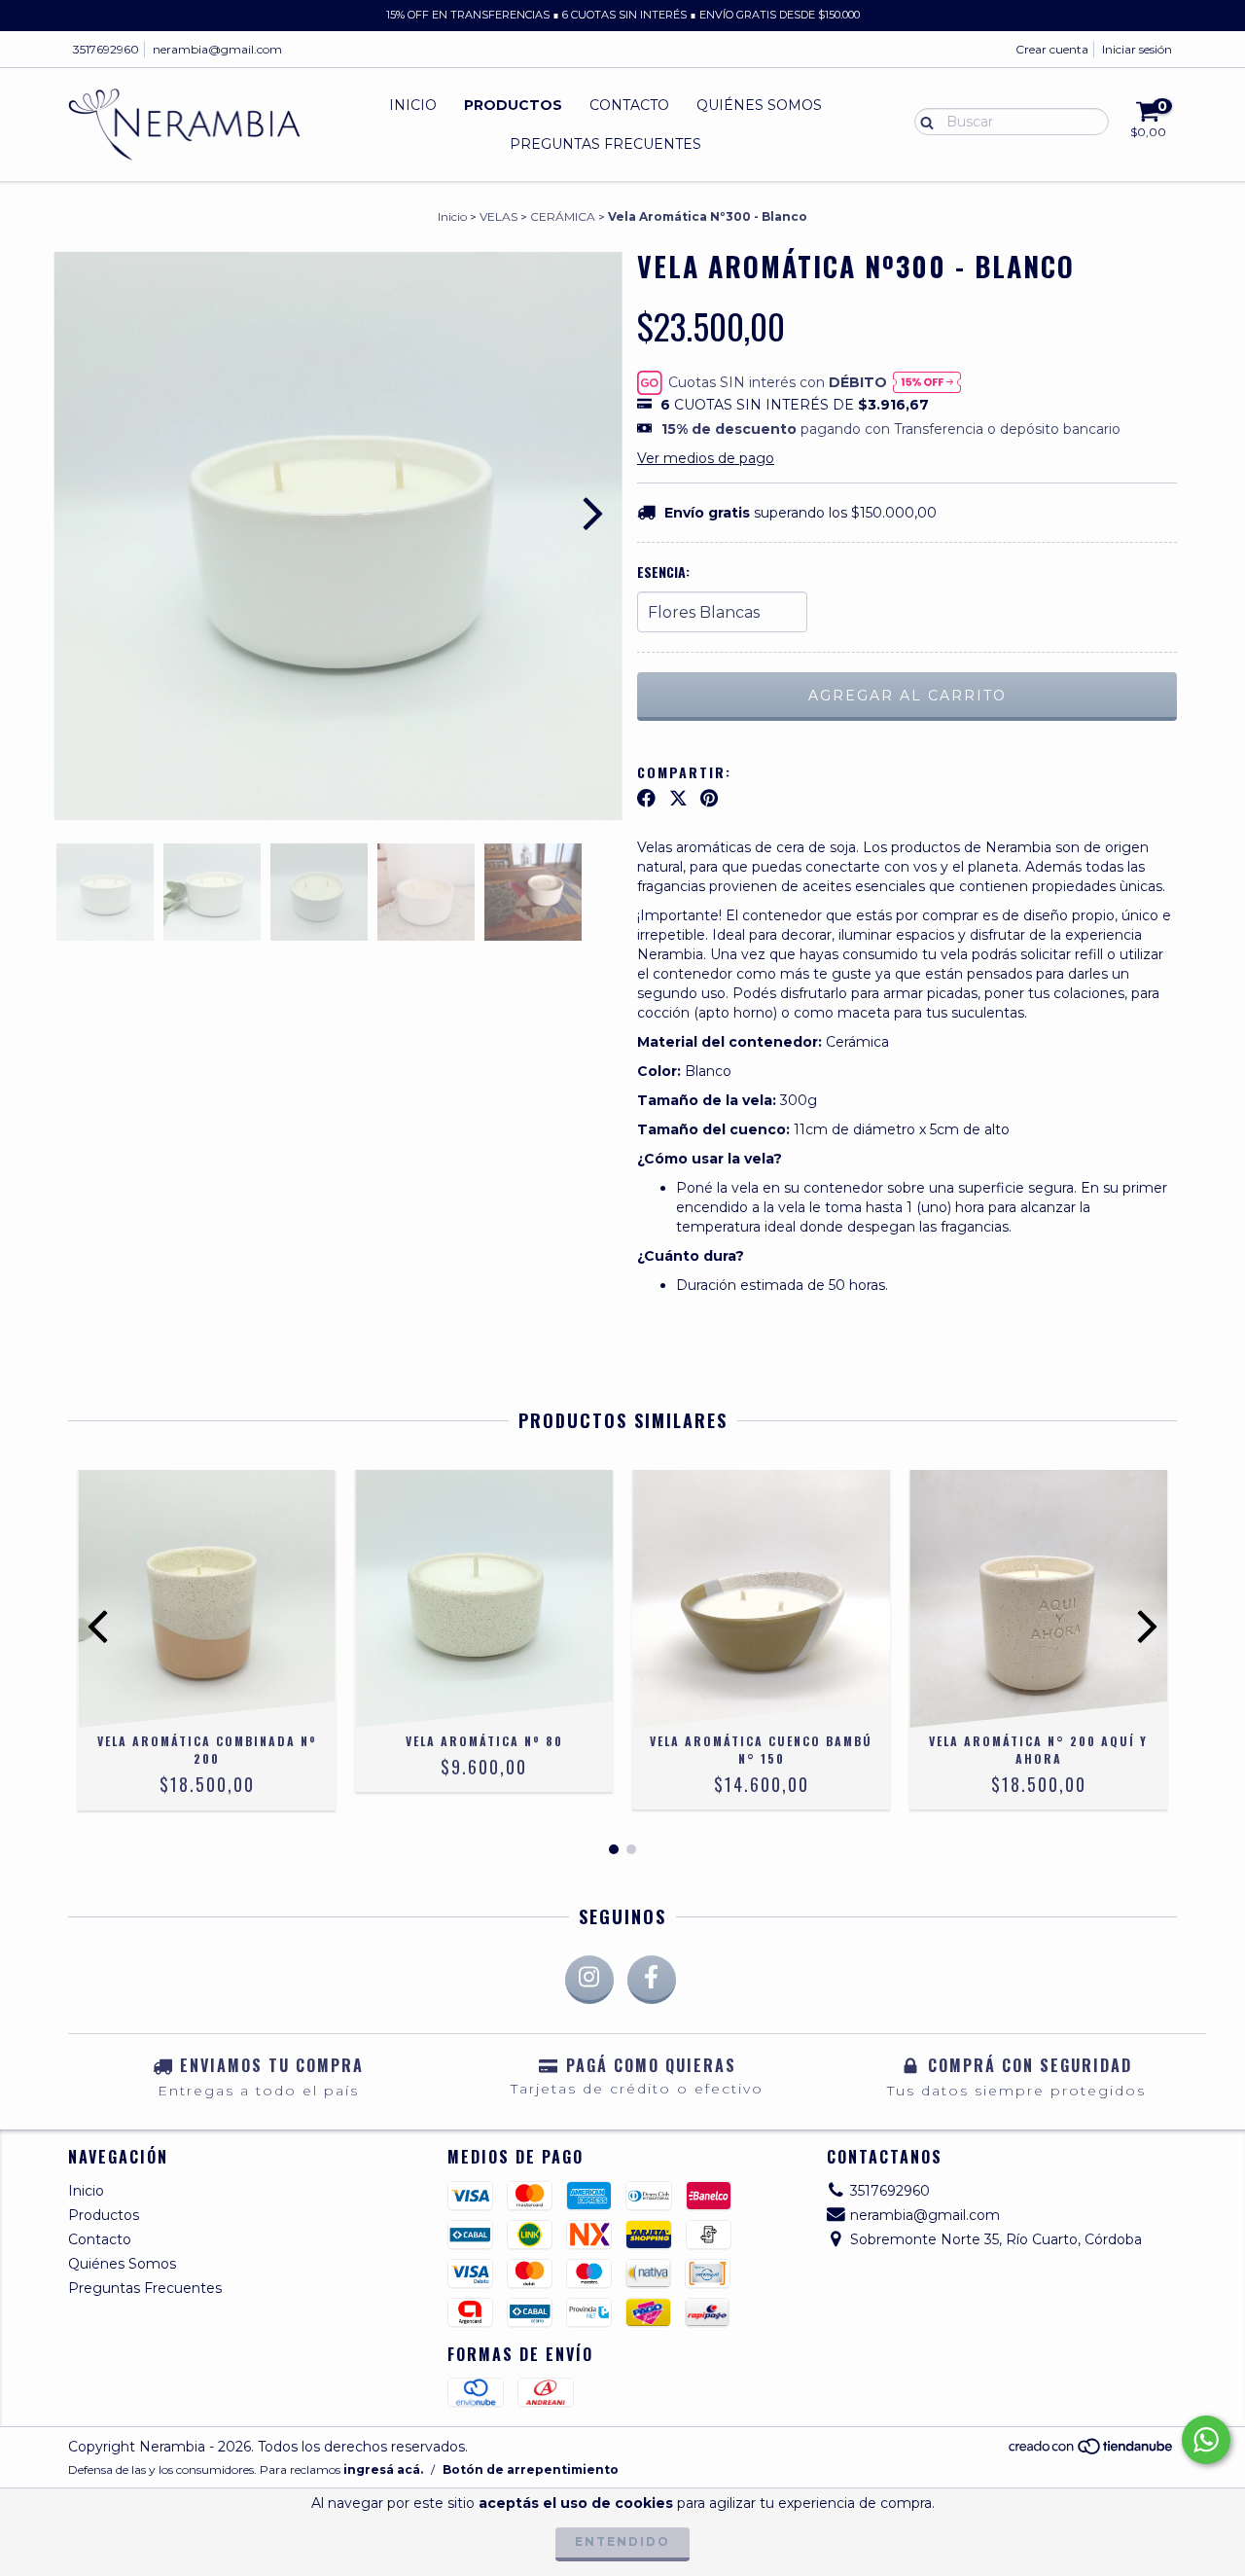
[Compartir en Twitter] (678, 799)
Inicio (413, 105)
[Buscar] (923, 121)
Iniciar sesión (1137, 49)
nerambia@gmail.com (217, 49)
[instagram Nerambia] (589, 1980)
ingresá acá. (383, 2469)
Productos (513, 105)
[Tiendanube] (1092, 2452)
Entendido (622, 2541)
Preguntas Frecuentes (605, 144)
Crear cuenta (1052, 49)
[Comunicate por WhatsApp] (1206, 2440)
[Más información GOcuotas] (927, 382)
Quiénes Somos (759, 105)
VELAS (498, 216)
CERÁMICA (563, 216)
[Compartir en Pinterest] (709, 799)
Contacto (629, 105)
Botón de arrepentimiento (531, 2469)
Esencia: (663, 572)
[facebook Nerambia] (652, 1980)
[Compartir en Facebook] (646, 799)
